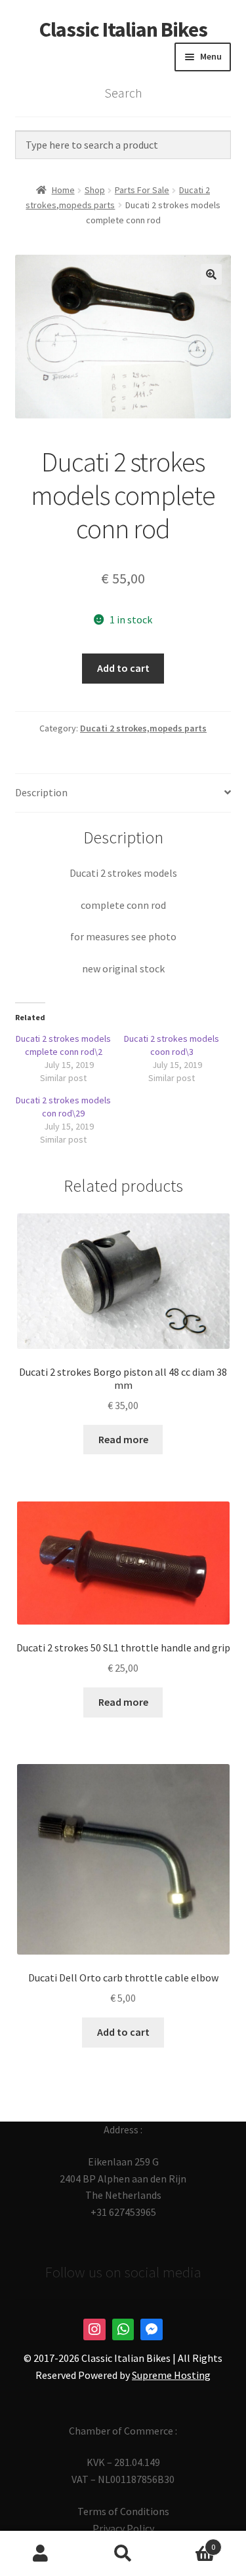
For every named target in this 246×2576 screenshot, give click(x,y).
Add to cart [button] (123, 2032)
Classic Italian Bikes (123, 29)
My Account (41, 2554)
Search (123, 2554)
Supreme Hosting (171, 2375)
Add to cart (123, 668)
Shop (95, 190)
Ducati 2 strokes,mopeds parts (143, 728)
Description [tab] (41, 792)
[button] (211, 274)
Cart (190, 2542)
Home (63, 190)
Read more (123, 1439)
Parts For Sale (142, 190)
